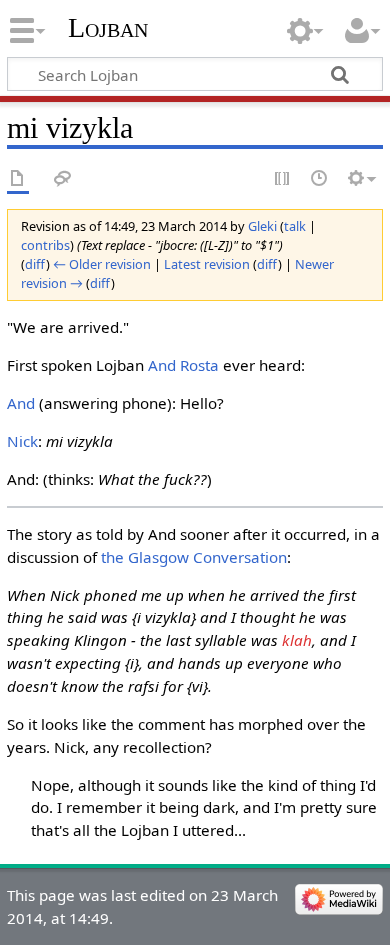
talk (295, 226)
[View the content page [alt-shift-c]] (18, 179)
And (21, 403)
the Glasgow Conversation (194, 557)
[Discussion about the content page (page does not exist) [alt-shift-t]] (63, 179)
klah (297, 640)
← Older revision (102, 264)
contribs (45, 245)
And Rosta (183, 365)
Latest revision (207, 264)
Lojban (108, 27)
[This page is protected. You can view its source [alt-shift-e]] (283, 179)
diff (35, 264)
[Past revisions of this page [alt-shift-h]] (320, 179)
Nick (22, 441)
